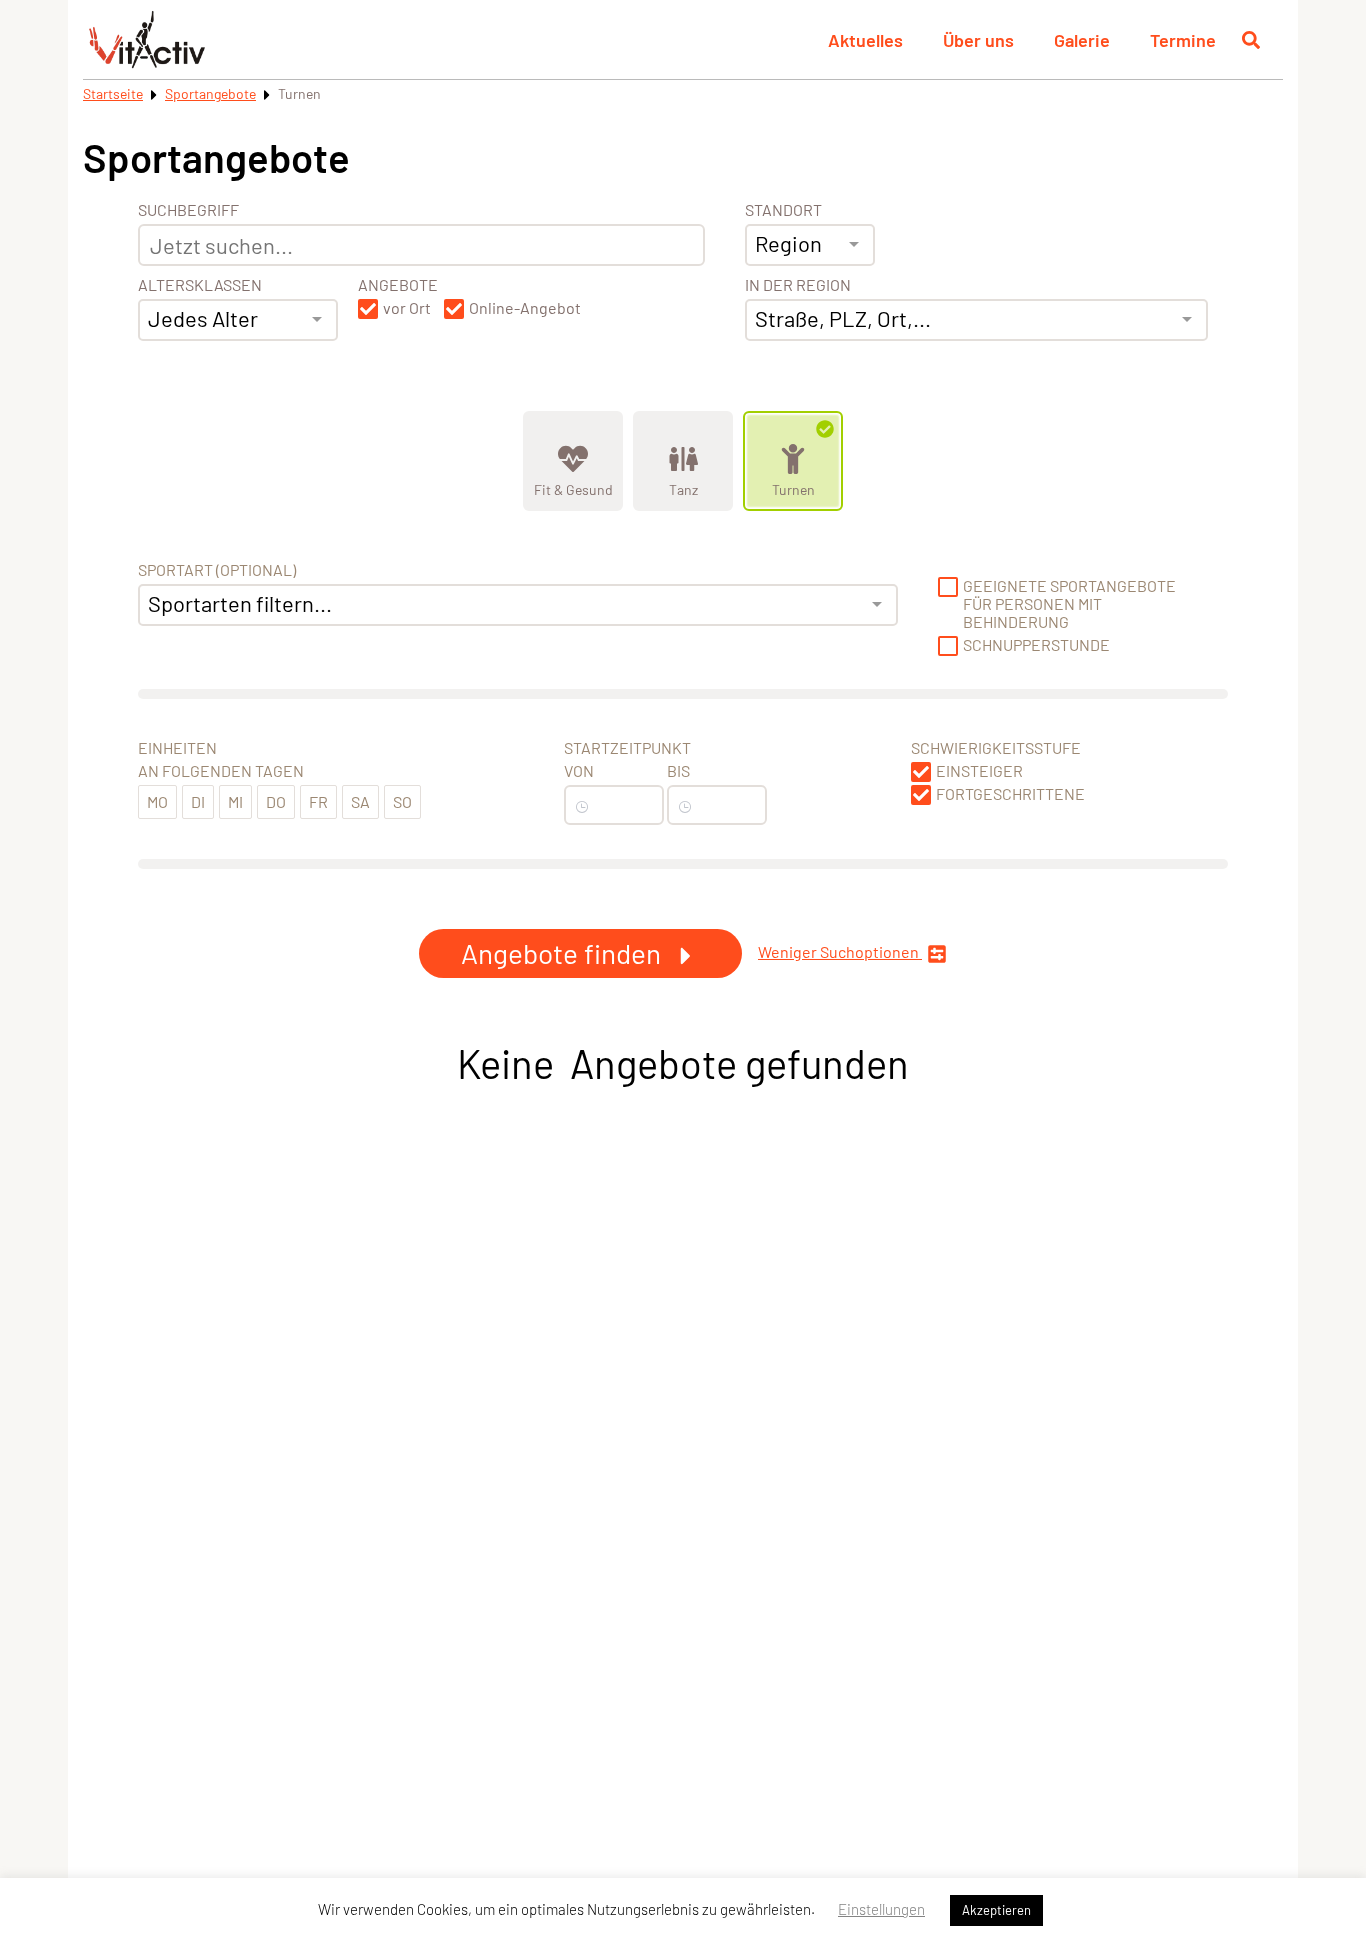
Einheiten (177, 748)
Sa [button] (360, 801)
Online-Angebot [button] (525, 308)
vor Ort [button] (407, 308)
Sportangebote (210, 93)
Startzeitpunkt (627, 748)
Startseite (113, 93)
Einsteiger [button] (979, 771)
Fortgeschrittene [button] (1010, 794)
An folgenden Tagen (221, 771)
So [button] (402, 801)
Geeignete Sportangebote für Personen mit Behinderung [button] (1069, 604)
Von (579, 771)
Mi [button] (235, 801)
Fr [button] (318, 801)
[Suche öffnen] (1251, 40)
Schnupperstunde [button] (1036, 645)
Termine (1183, 40)
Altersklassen (200, 285)
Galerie (1082, 40)
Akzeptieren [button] (996, 1910)
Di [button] (198, 801)
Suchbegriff (188, 210)
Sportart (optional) (217, 570)
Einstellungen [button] (881, 1909)
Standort (783, 210)
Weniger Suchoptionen (840, 952)
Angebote (398, 285)
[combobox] (238, 320)
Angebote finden (564, 953)
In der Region (798, 285)
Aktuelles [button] (865, 40)
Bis (678, 771)
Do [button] (276, 801)
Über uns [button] (978, 40)
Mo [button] (157, 801)
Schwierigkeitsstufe (996, 748)
